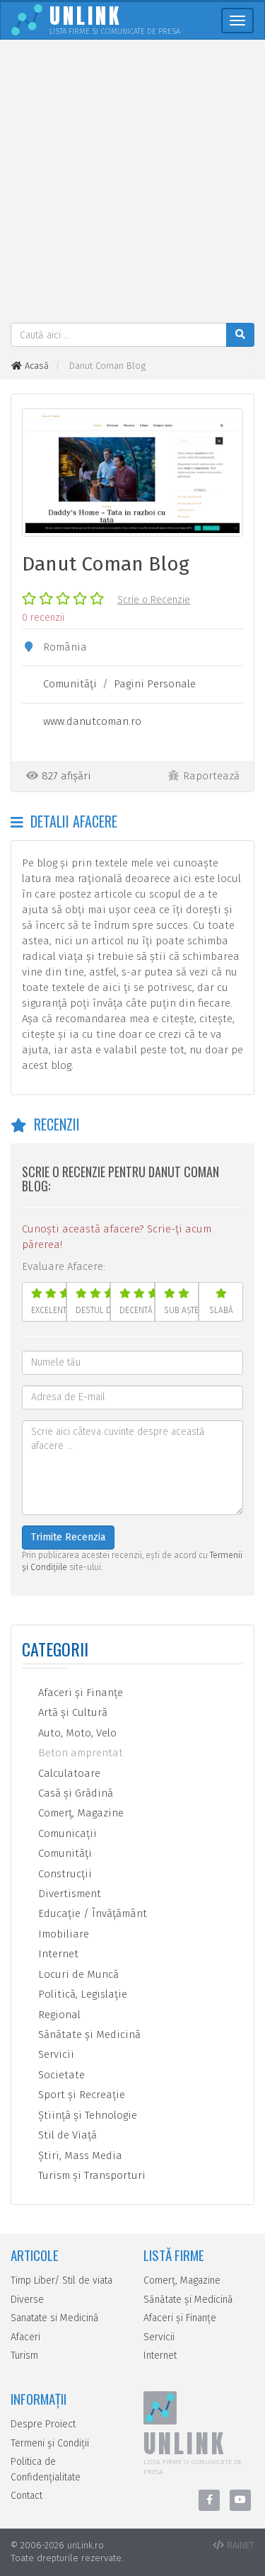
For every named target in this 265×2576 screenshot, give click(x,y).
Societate (60, 2075)
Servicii (55, 2054)
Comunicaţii (66, 1833)
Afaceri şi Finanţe (79, 1693)
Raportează (211, 776)
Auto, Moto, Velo (76, 1733)
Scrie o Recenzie (154, 600)
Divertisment (68, 1894)
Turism (24, 2355)
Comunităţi (70, 684)
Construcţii (64, 1874)
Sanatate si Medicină (55, 2318)
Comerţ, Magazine (79, 1813)
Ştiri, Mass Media (79, 2156)
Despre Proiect (43, 2424)
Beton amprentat (79, 1753)
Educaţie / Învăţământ (91, 1913)
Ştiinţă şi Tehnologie (86, 2115)
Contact (26, 2496)
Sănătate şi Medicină (88, 2034)
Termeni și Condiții (50, 2443)
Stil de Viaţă (66, 2135)
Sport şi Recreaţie (80, 2095)
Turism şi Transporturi (90, 2175)
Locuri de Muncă (77, 1974)
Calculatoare (68, 1773)
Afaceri (25, 2337)
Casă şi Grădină (74, 1793)
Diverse (27, 2300)
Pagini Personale (155, 684)
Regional (58, 2015)
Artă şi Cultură (71, 1712)
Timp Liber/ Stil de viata (61, 2280)
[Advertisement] (132, 183)
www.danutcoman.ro (92, 721)
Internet (57, 1954)
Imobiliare (62, 1934)
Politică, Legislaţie (81, 1994)
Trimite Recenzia (68, 1537)
